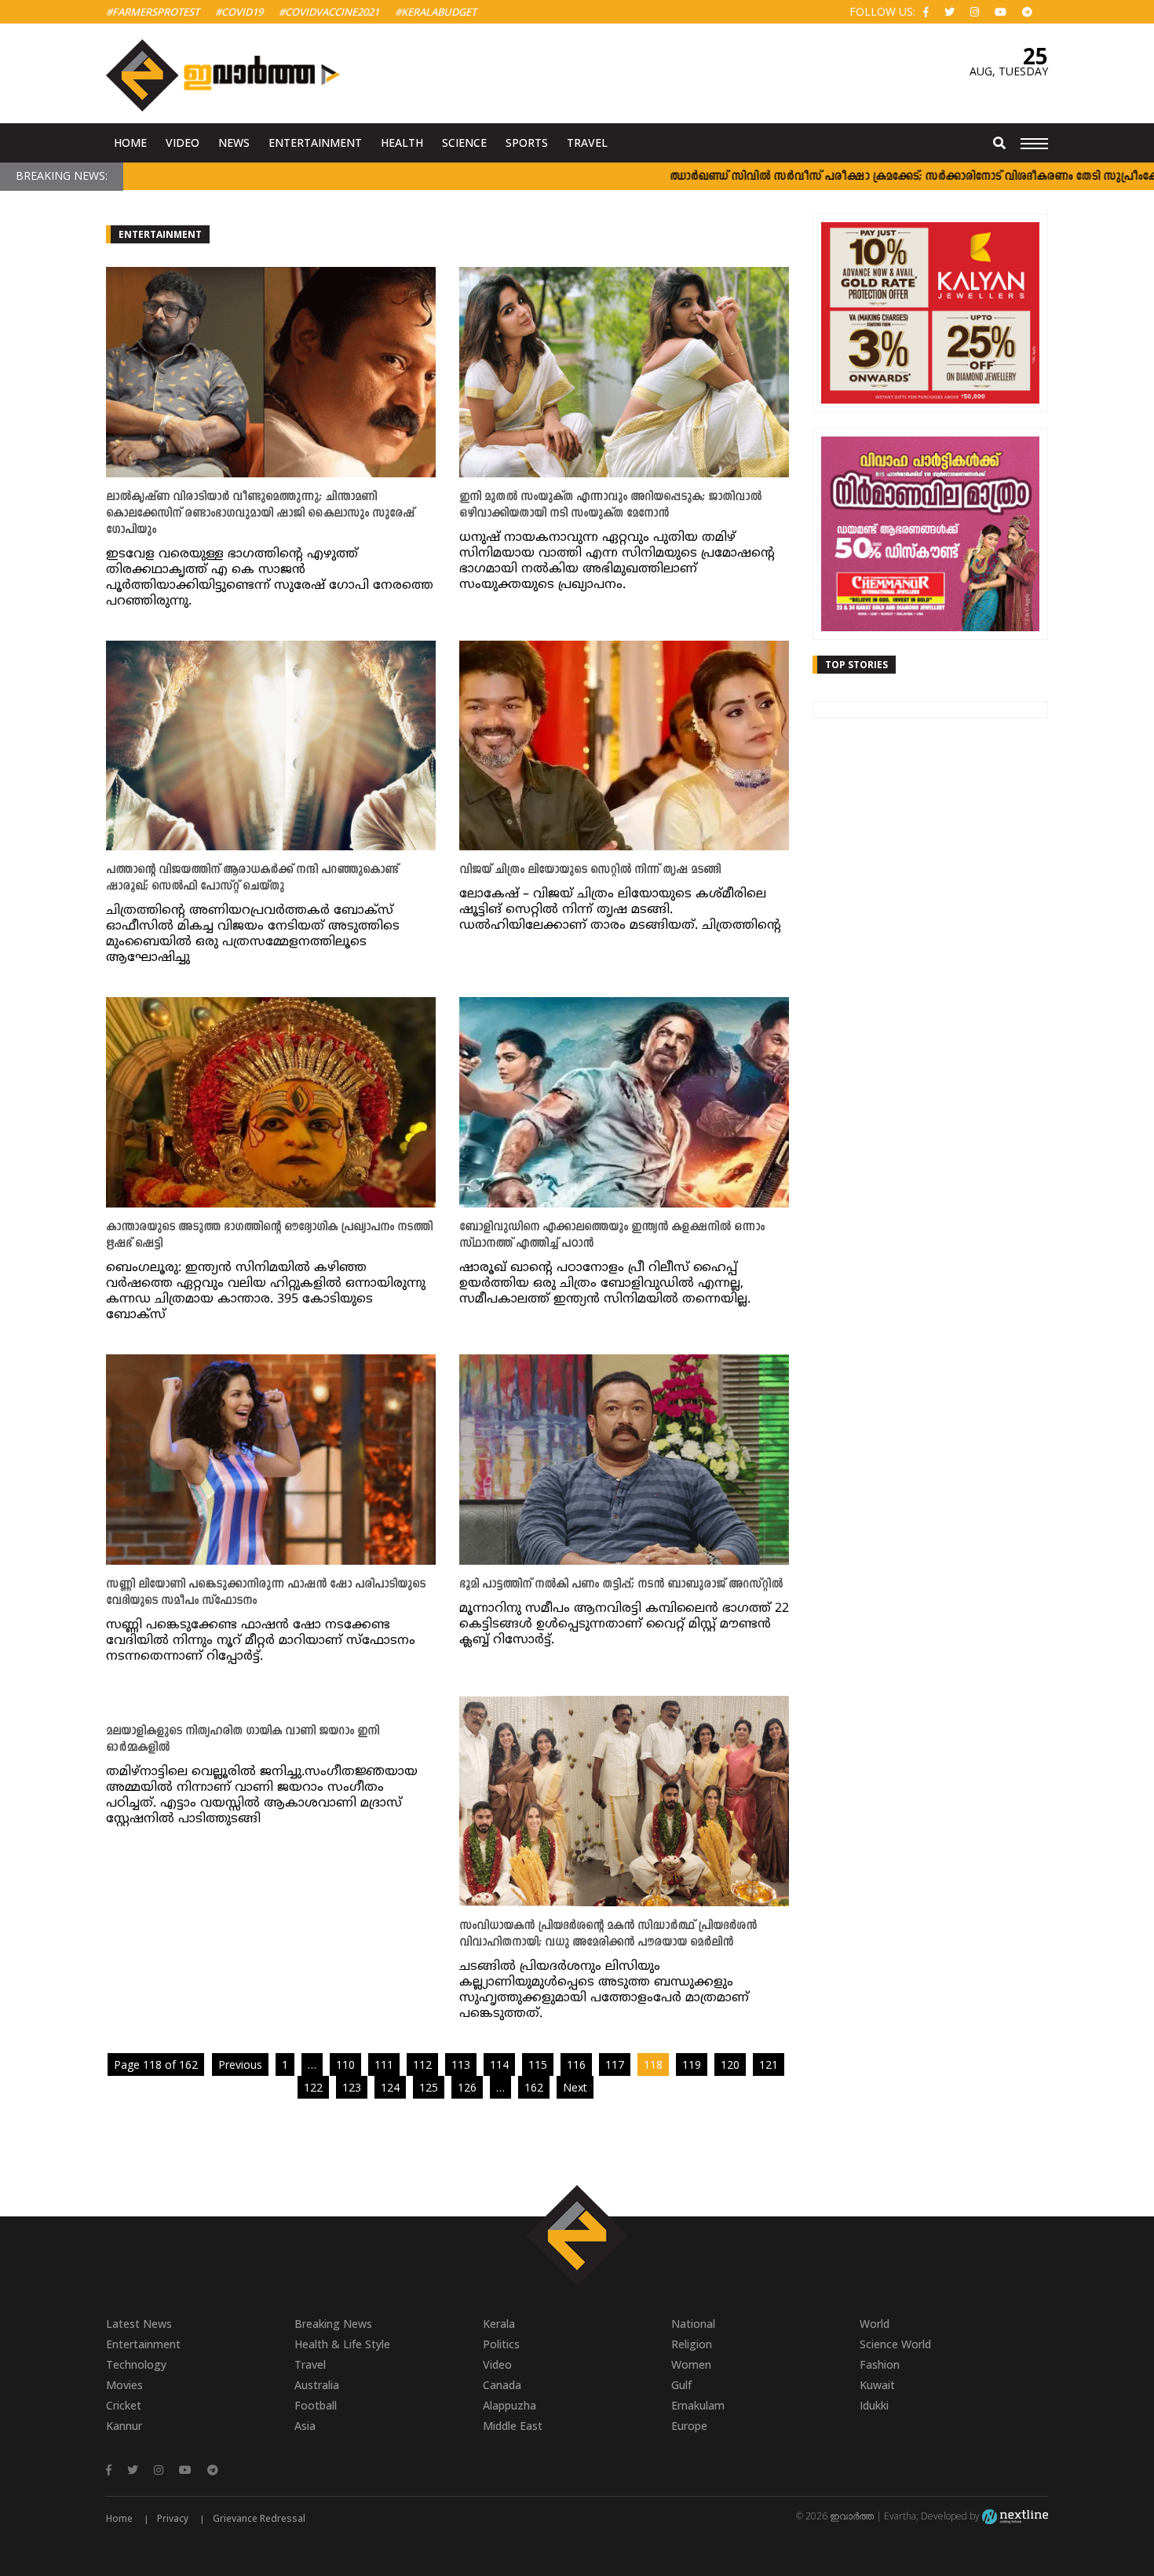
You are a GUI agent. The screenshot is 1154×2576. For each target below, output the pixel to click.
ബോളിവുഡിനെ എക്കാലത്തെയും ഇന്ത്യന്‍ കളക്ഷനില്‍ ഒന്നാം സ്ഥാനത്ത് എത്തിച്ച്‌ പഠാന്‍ (612, 1236)
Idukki (874, 2405)
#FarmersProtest (153, 12)
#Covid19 (239, 12)
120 (730, 2064)
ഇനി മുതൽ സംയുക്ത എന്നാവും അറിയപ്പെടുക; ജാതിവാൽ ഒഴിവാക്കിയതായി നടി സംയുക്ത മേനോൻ (610, 506)
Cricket (124, 2405)
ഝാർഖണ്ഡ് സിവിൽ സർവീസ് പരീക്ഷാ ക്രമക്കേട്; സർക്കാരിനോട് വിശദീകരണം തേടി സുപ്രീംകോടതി (862, 177)
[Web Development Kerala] (1015, 2516)
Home (130, 143)
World (875, 2324)
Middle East (513, 2426)
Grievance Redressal (259, 2518)
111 (384, 2064)
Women (691, 2364)
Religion (692, 2344)
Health (402, 143)
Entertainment (315, 143)
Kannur (124, 2426)
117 (615, 2064)
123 (352, 2087)
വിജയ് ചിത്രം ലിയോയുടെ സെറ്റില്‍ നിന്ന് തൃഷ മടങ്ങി (590, 870)
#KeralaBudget (436, 12)
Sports (527, 143)
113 (461, 2064)
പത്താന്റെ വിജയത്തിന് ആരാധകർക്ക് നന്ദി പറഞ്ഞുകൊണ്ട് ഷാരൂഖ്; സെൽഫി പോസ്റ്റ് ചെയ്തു (252, 879)
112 (422, 2064)
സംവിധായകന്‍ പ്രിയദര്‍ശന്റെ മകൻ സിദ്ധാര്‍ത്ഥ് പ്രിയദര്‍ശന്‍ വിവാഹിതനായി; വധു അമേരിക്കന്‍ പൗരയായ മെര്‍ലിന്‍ (608, 1935)
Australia (317, 2385)
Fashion (880, 2364)
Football (316, 2405)
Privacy (173, 2518)
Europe (689, 2426)
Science (464, 143)
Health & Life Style (342, 2344)
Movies (124, 2385)
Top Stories (856, 665)
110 (345, 2064)
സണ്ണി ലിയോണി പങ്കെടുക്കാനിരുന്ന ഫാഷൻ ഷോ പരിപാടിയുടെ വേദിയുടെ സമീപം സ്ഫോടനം (266, 1593)
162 (534, 2087)
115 (538, 2064)
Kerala (499, 2324)
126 (467, 2087)
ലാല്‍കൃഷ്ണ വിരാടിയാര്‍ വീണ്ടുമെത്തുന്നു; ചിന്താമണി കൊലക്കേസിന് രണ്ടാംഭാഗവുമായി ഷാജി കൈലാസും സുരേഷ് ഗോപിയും (260, 514)
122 (313, 2087)
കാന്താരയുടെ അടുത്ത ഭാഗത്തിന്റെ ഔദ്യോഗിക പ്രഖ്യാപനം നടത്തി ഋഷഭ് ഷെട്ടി (269, 1236)
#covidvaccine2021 (329, 12)
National (693, 2324)
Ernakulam (698, 2405)
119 (692, 2064)
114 (499, 2064)
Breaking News (333, 2324)
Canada (502, 2385)
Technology (136, 2364)
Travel (587, 143)
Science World (895, 2344)
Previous (240, 2064)
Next (575, 2087)
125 (429, 2087)
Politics (501, 2344)
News (234, 143)
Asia (305, 2426)
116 (576, 2064)
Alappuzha (509, 2405)
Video (183, 143)
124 (390, 2087)
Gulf (681, 2385)
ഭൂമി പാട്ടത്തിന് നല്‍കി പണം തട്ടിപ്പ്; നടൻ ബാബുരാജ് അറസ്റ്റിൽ (621, 1585)
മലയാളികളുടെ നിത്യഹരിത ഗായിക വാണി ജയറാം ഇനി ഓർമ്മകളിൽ (243, 1740)
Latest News (139, 2324)
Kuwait (877, 2385)
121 (769, 2064)
